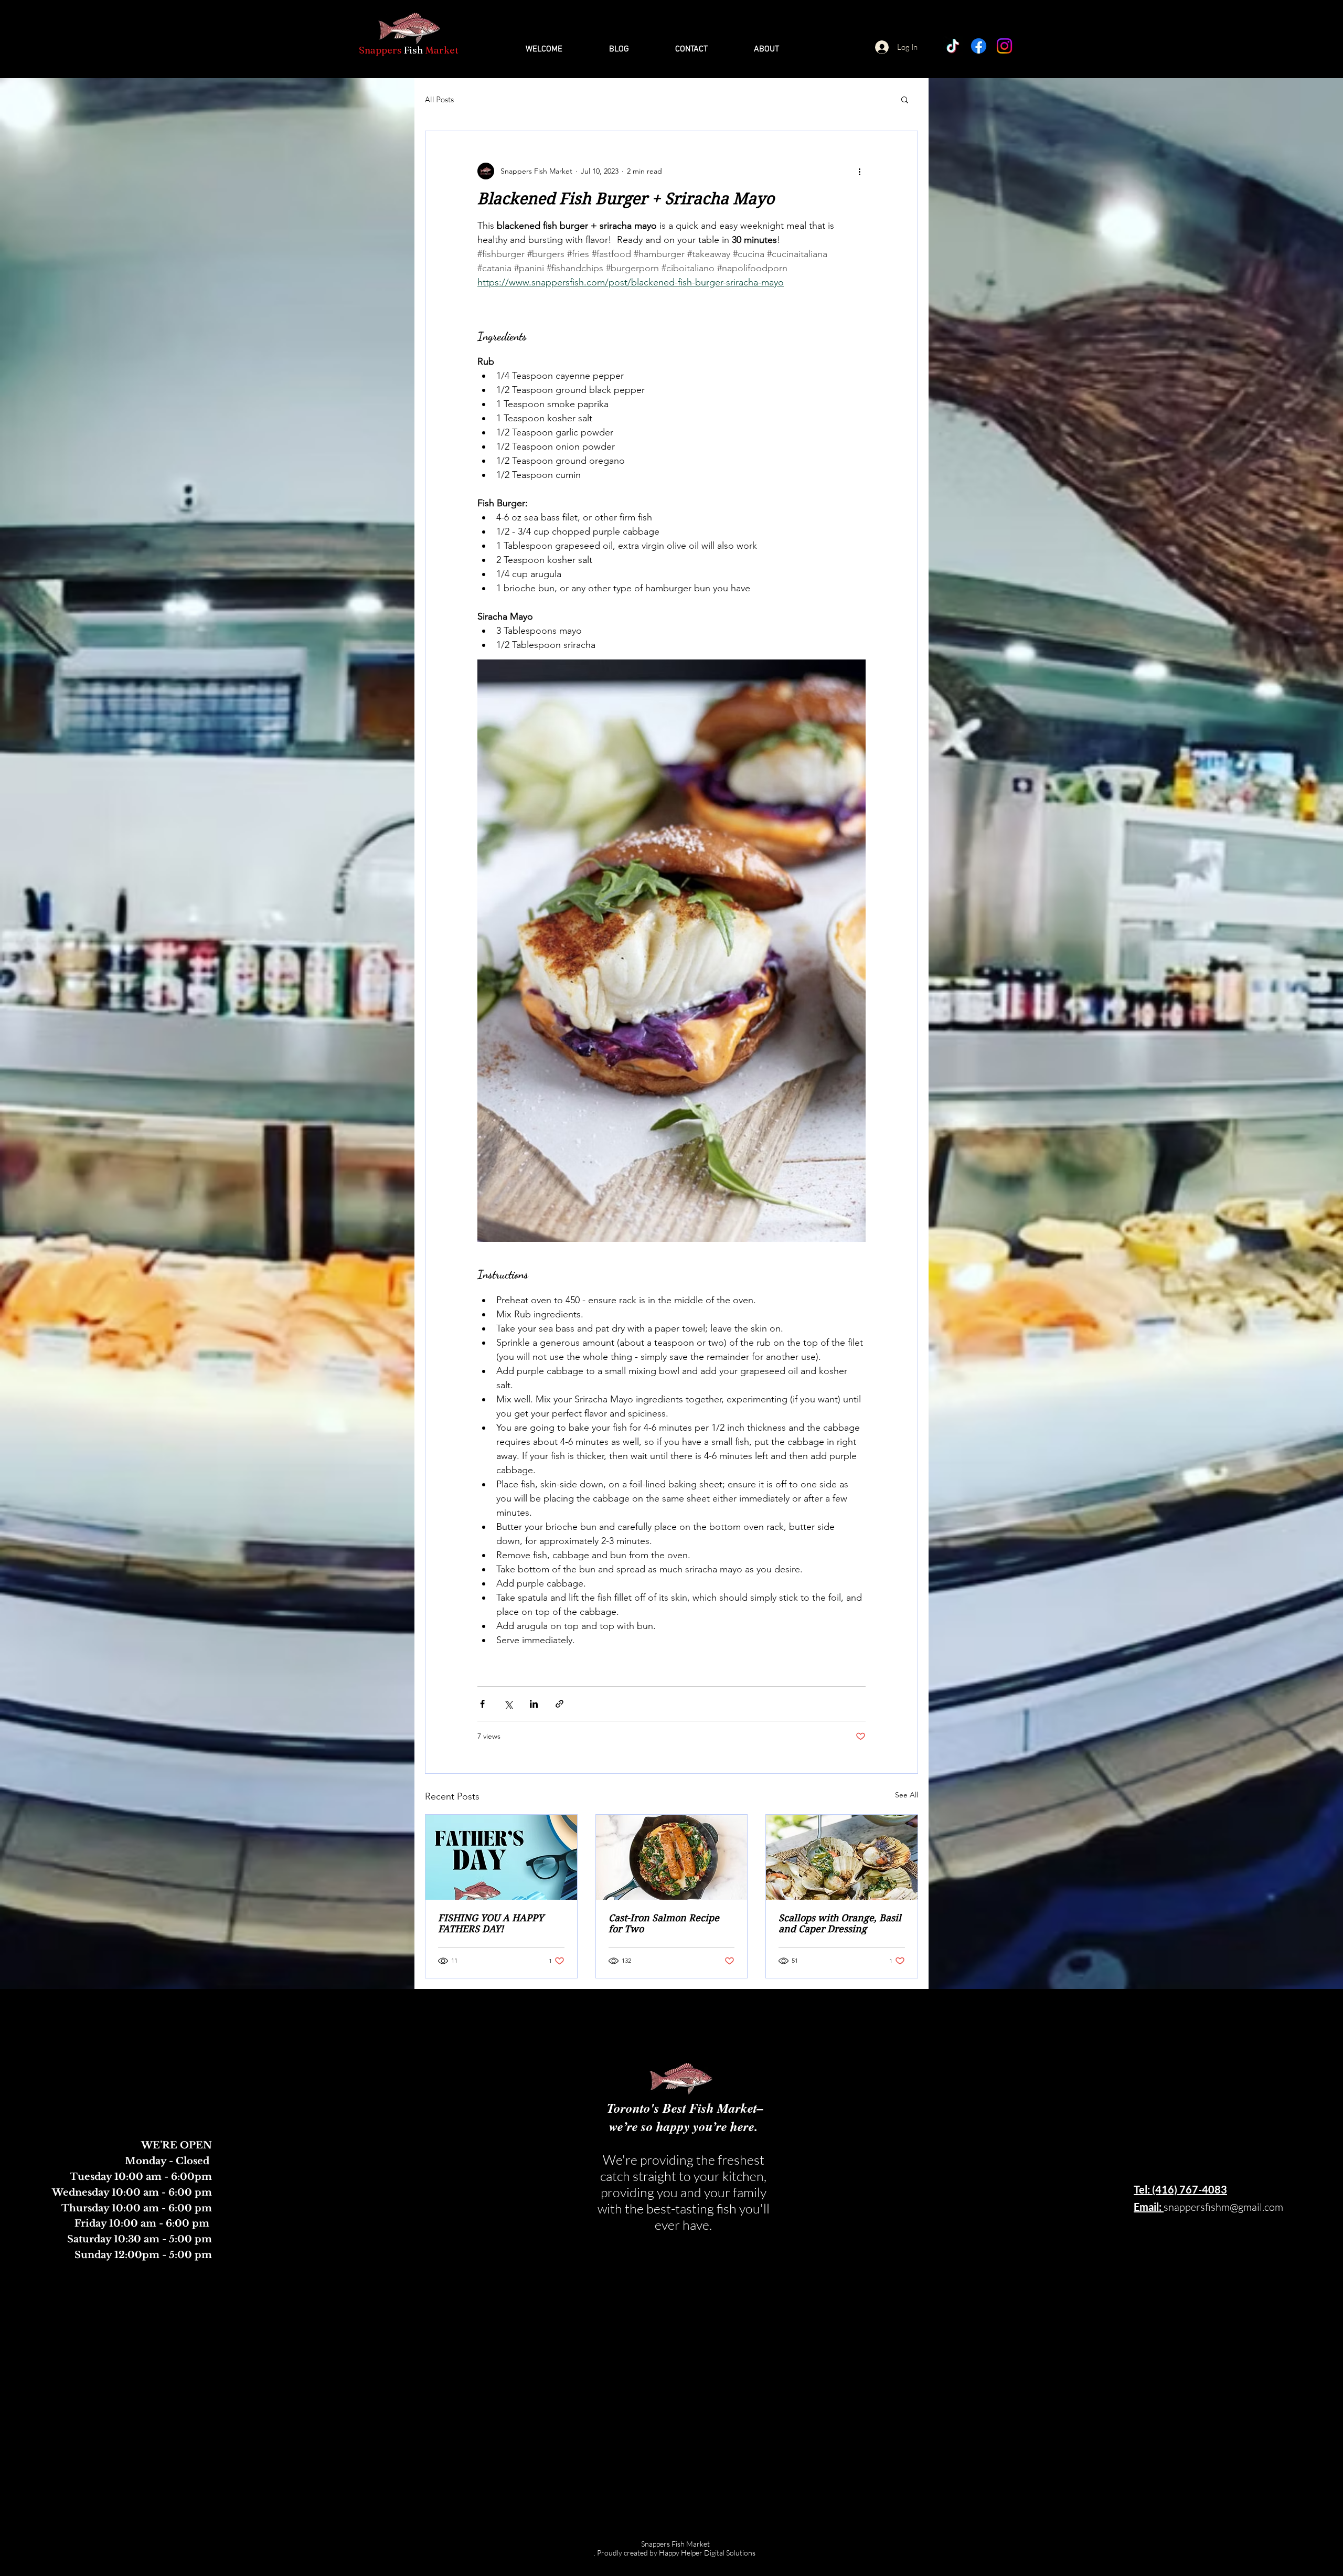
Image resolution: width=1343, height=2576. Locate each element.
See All (907, 1795)
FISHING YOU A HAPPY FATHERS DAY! (491, 1923)
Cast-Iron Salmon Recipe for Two (664, 1923)
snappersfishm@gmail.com (1223, 2207)
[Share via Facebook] (482, 1704)
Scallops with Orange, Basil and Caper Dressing (840, 1923)
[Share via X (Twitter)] (508, 1704)
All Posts (439, 99)
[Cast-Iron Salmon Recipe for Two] (672, 1857)
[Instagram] (1004, 46)
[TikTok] (953, 46)
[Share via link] (559, 1704)
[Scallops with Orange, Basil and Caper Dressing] (842, 1857)
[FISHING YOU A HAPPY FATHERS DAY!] (501, 1857)
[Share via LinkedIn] (534, 1704)
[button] (905, 99)
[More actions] (859, 171)
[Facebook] (979, 46)
